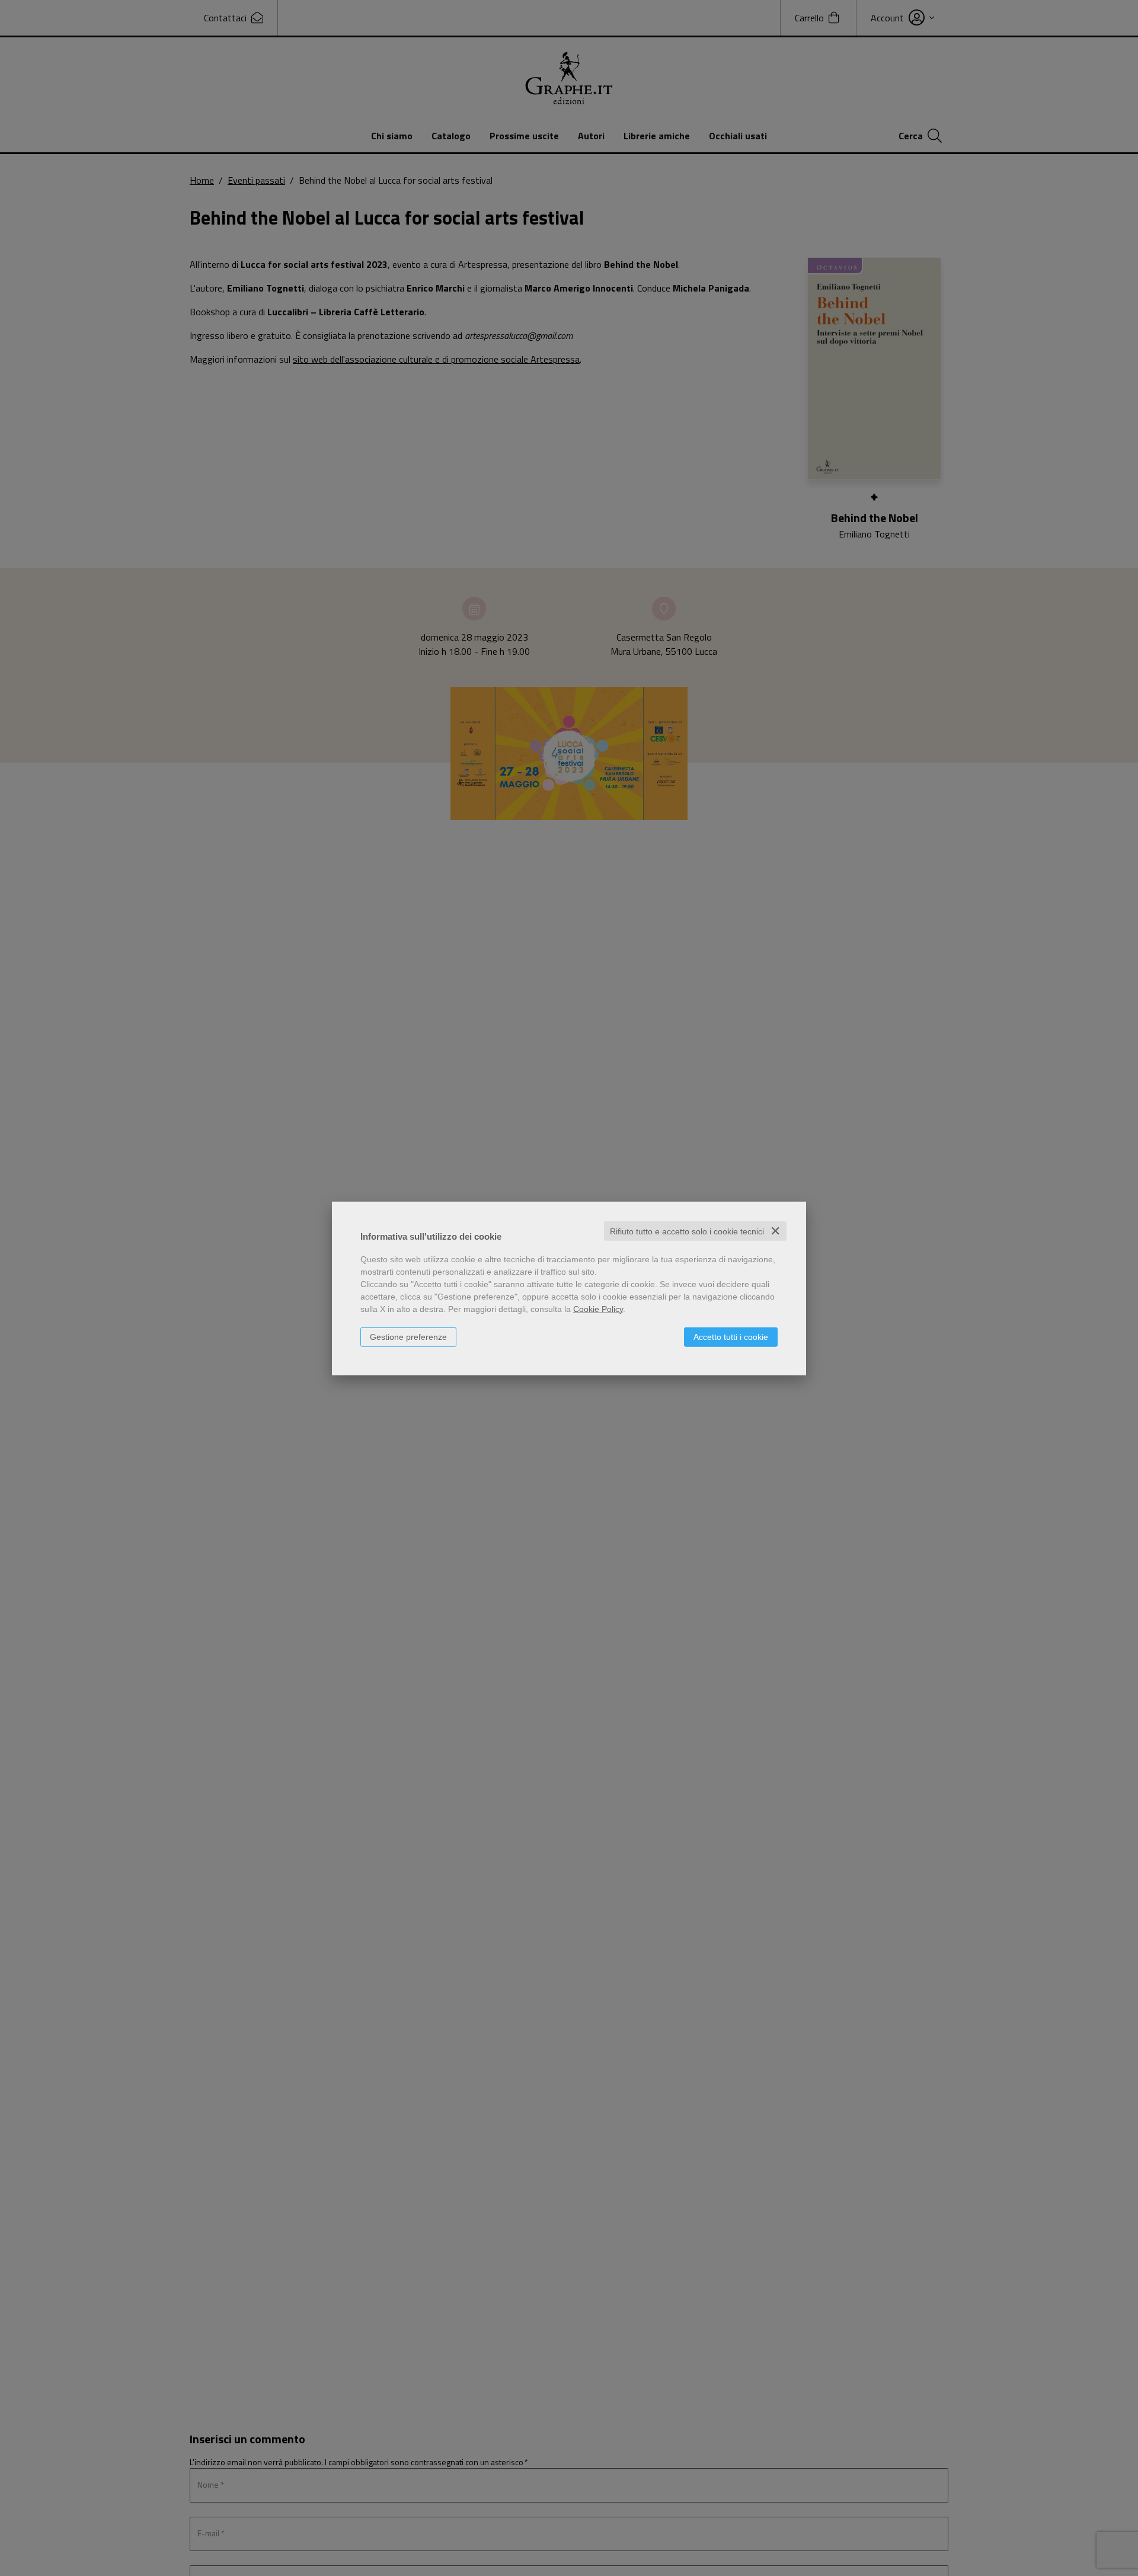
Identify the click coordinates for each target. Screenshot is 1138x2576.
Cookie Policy (598, 1308)
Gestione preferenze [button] (408, 1336)
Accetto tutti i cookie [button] (731, 1336)
